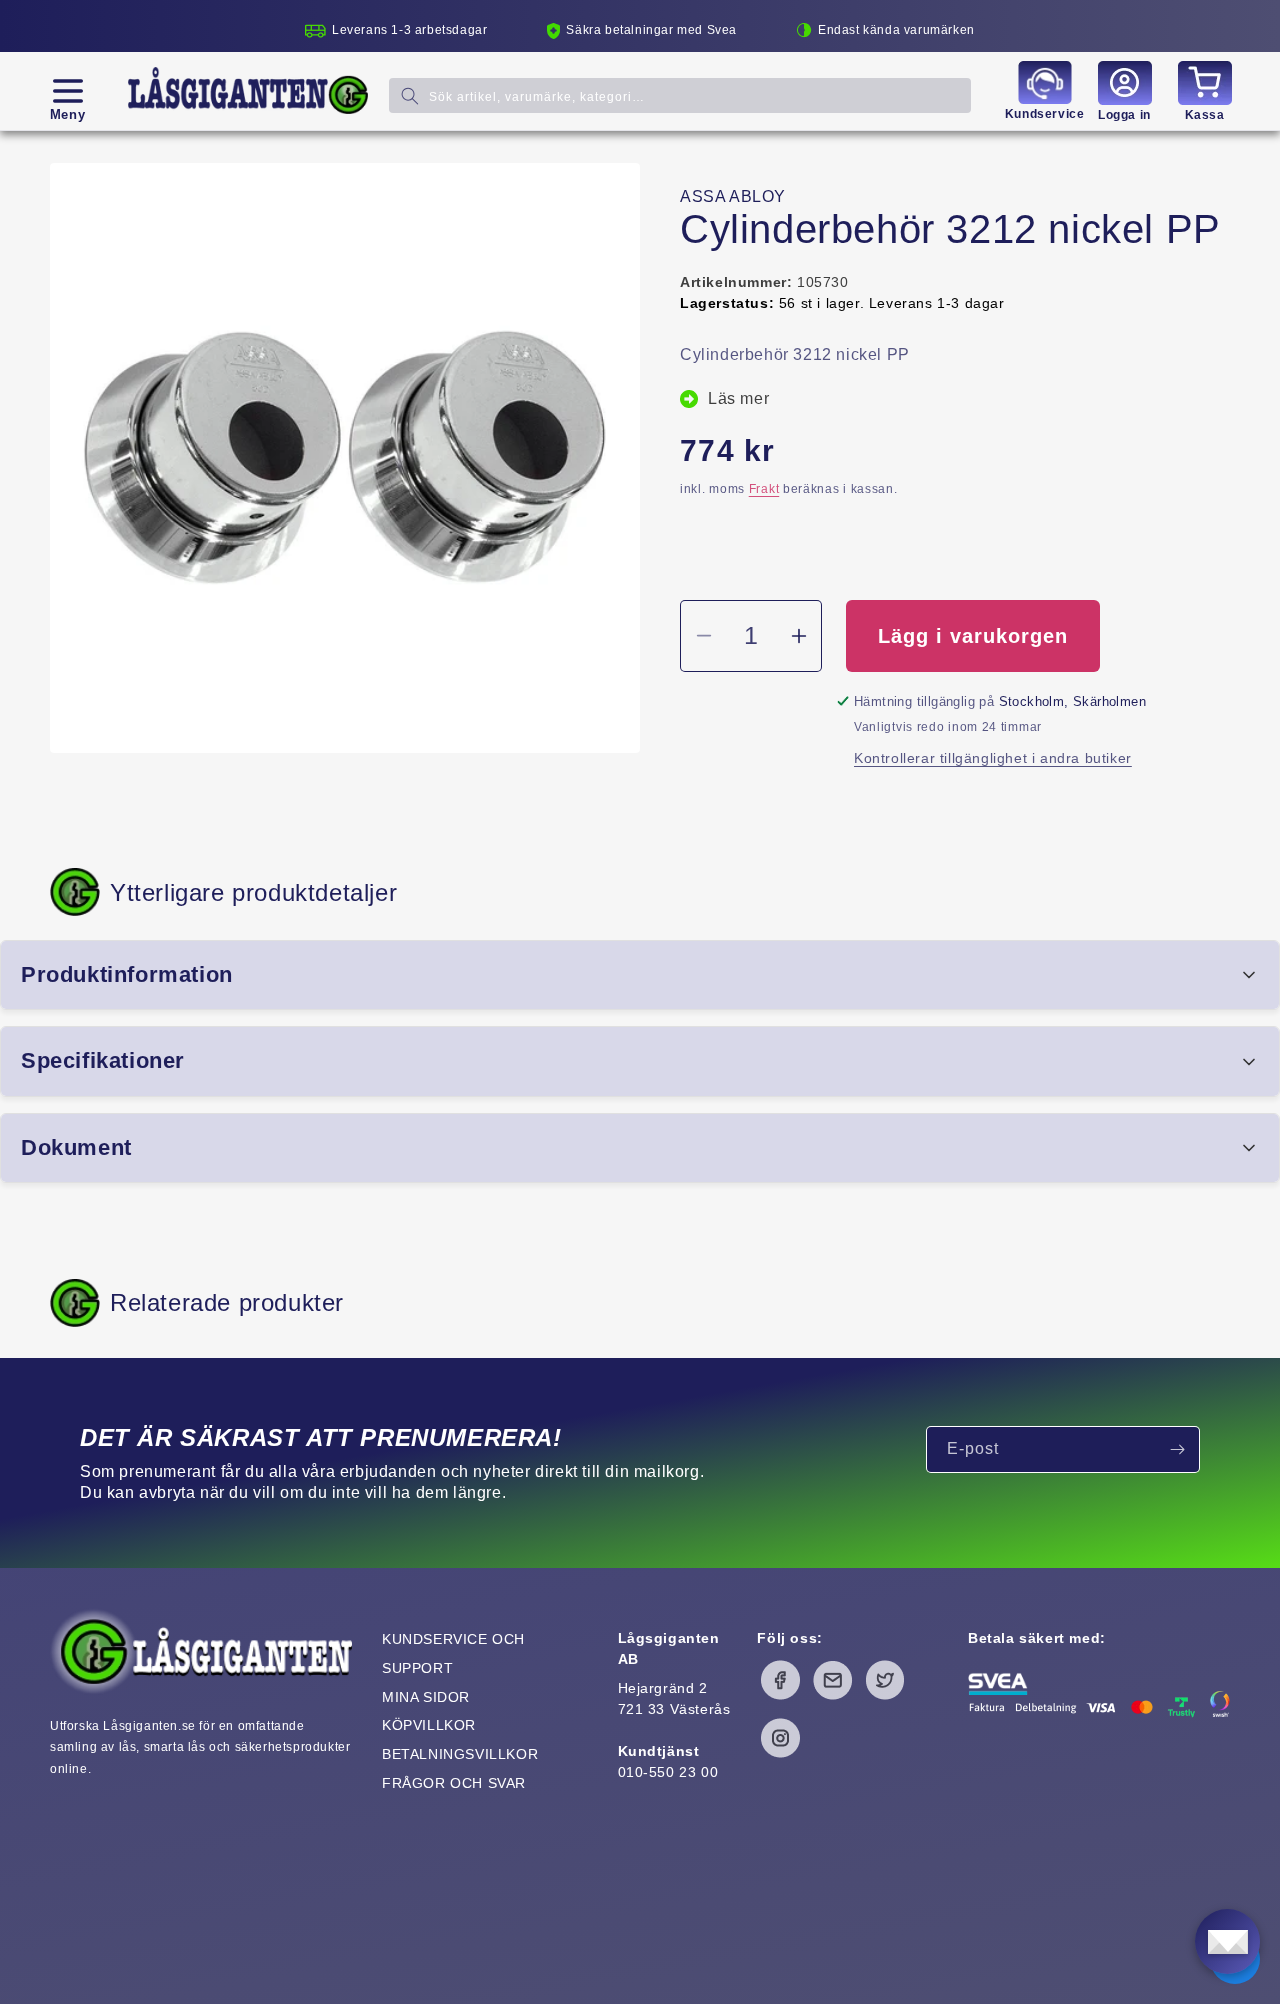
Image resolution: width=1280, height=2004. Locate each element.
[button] (67, 91)
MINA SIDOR (426, 1697)
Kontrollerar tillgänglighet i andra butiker (993, 758)
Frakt (764, 489)
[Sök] (410, 95)
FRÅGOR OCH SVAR (454, 1783)
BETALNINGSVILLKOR (460, 1754)
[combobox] (680, 95)
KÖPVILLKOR (429, 1725)
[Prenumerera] (1177, 1449)
